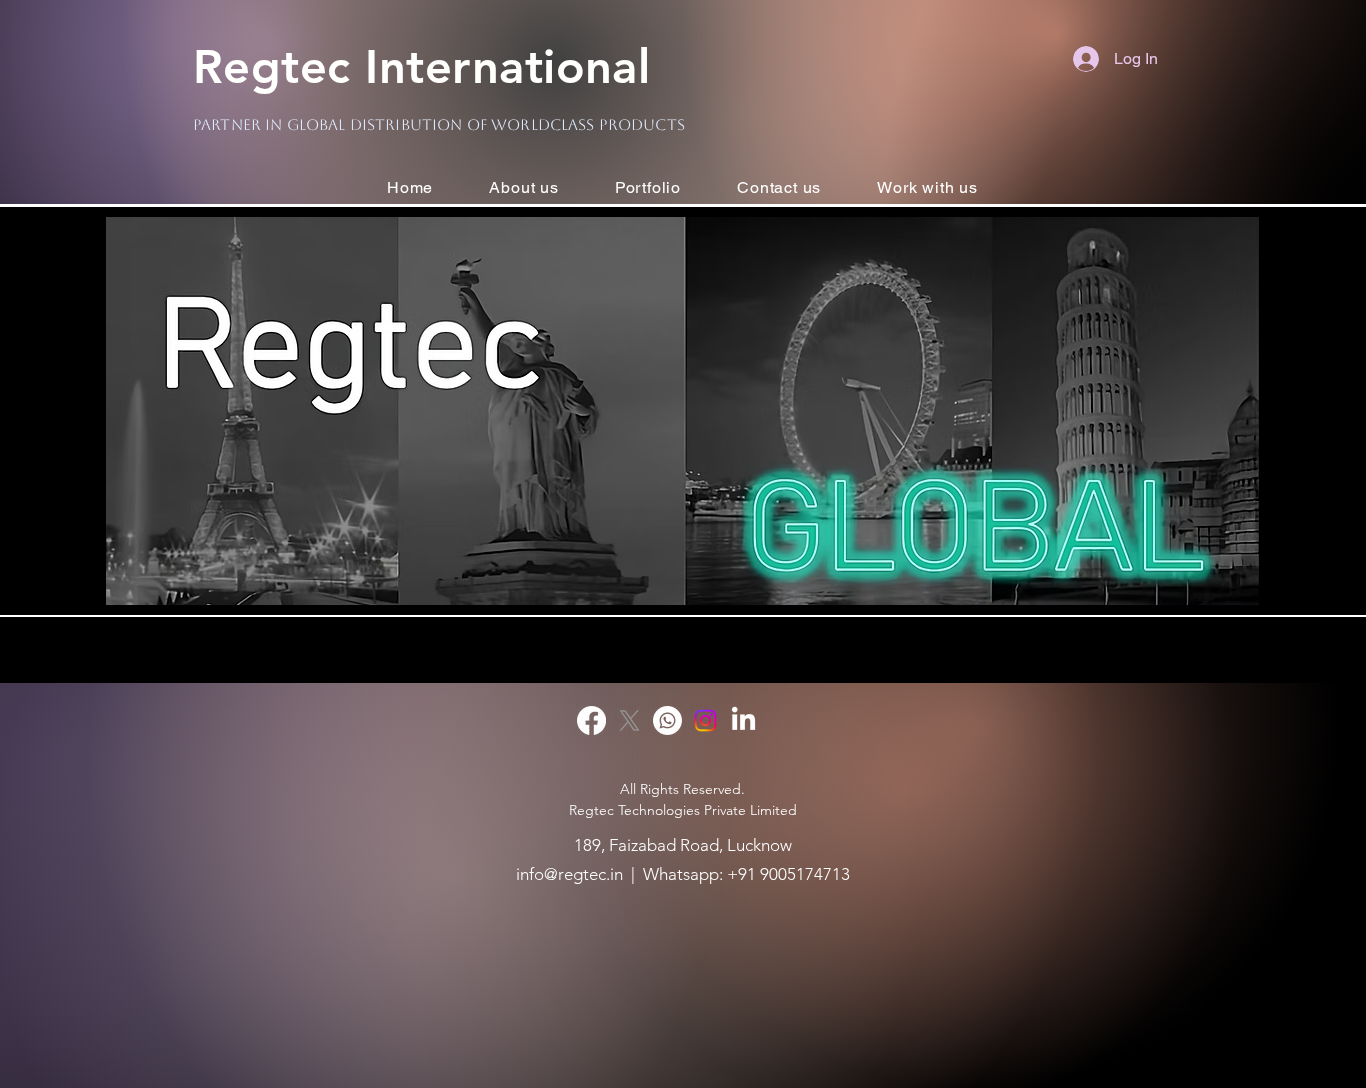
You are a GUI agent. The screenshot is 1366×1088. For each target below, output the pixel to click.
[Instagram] (705, 720)
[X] (629, 720)
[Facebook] (591, 720)
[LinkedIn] (743, 720)
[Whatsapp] (667, 720)
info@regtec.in (569, 874)
